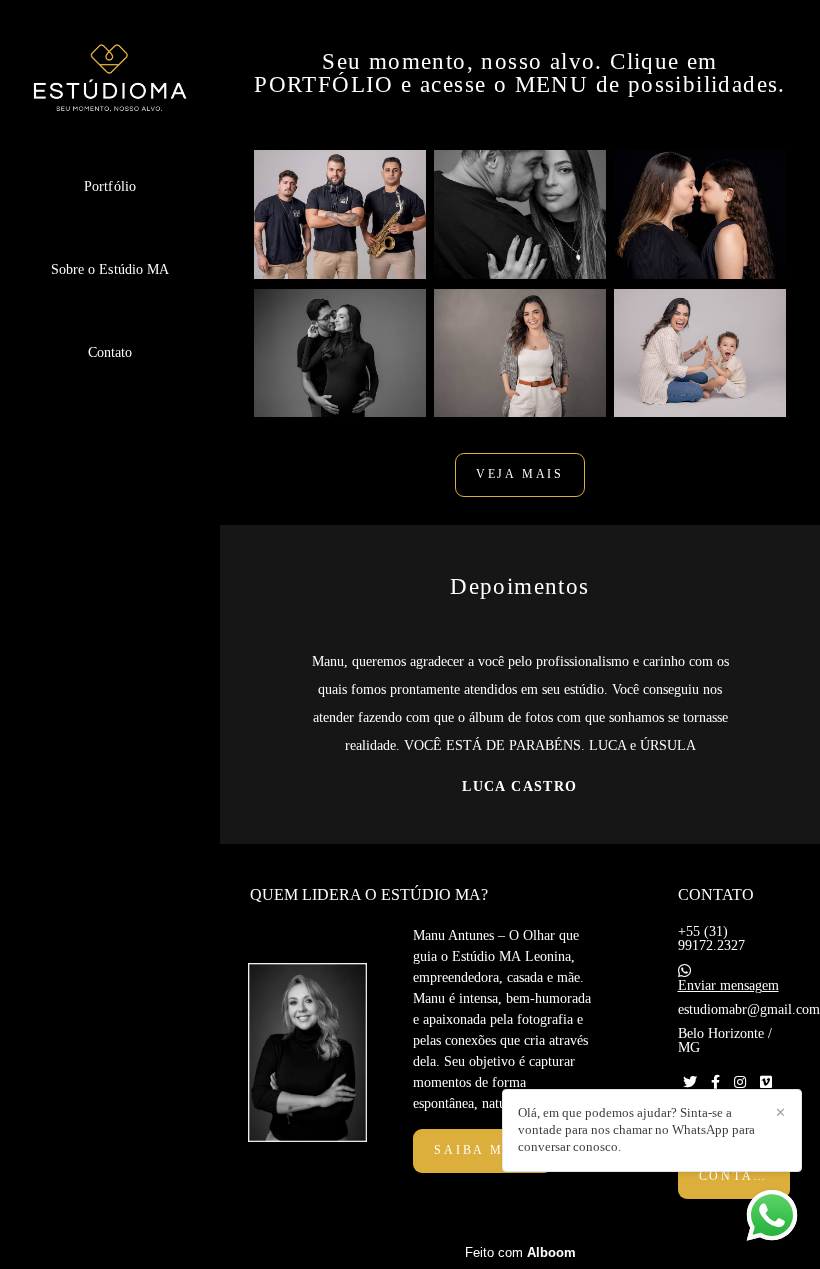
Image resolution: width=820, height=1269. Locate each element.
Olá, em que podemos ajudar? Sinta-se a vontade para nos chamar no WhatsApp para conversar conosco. (636, 1129)
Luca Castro (519, 787)
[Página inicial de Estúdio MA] (110, 80)
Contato (110, 352)
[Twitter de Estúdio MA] (690, 1082)
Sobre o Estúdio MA (110, 269)
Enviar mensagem (728, 986)
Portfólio (110, 186)
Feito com (520, 1252)
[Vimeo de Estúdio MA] (766, 1082)
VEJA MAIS (520, 474)
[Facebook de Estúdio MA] (715, 1082)
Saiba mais (483, 1150)
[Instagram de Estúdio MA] (740, 1082)
